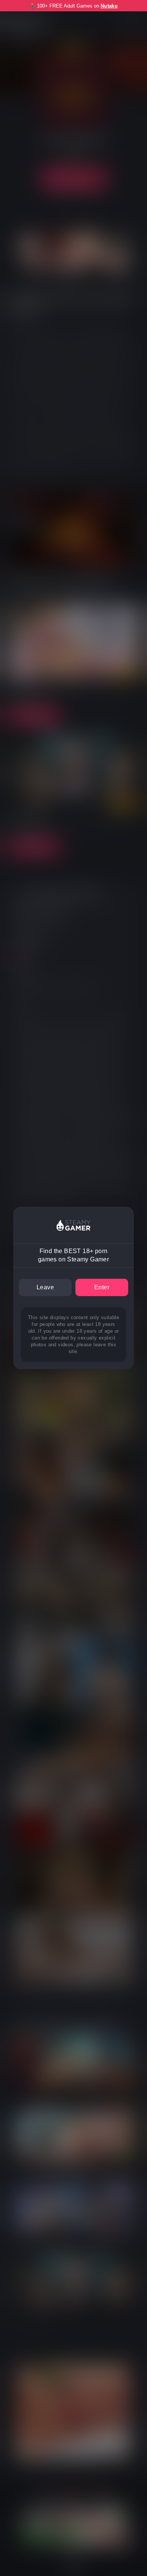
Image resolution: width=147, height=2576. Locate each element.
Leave (45, 1287)
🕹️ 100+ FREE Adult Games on (73, 6)
